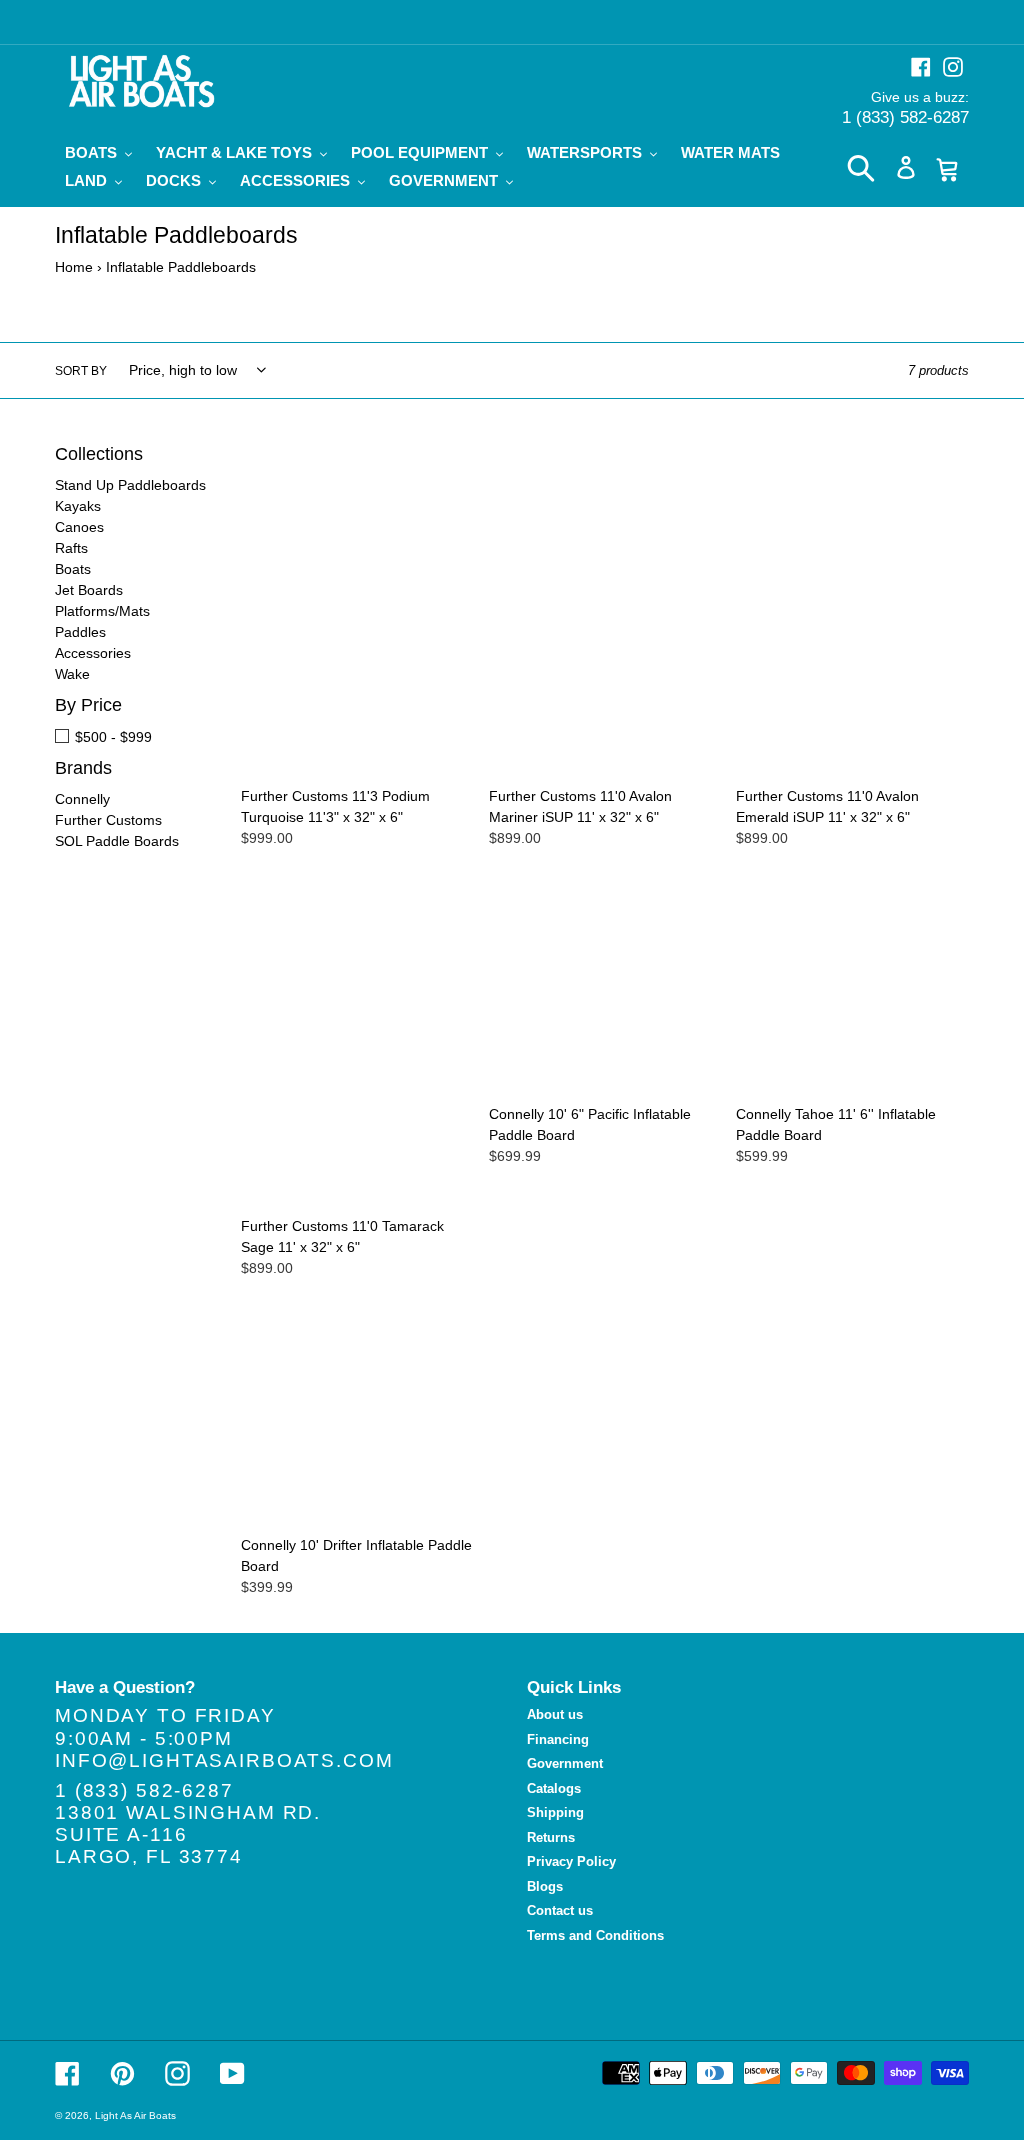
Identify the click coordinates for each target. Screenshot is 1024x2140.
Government (565, 1763)
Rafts (71, 548)
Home (74, 267)
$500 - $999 (113, 737)
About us (555, 1714)
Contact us (560, 1910)
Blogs (545, 1886)
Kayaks (78, 506)
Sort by (81, 371)
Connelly (82, 799)
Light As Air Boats (135, 2115)
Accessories (93, 653)
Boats (73, 569)
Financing (558, 1739)
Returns (551, 1837)
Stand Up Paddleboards (130, 485)
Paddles (80, 632)
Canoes (79, 527)
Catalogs (554, 1788)
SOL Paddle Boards (117, 841)
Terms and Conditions (595, 1935)
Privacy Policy (571, 1861)
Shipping (555, 1812)
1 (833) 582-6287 (905, 117)
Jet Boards (89, 590)
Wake (72, 674)
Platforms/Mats (102, 611)
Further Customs (108, 820)
